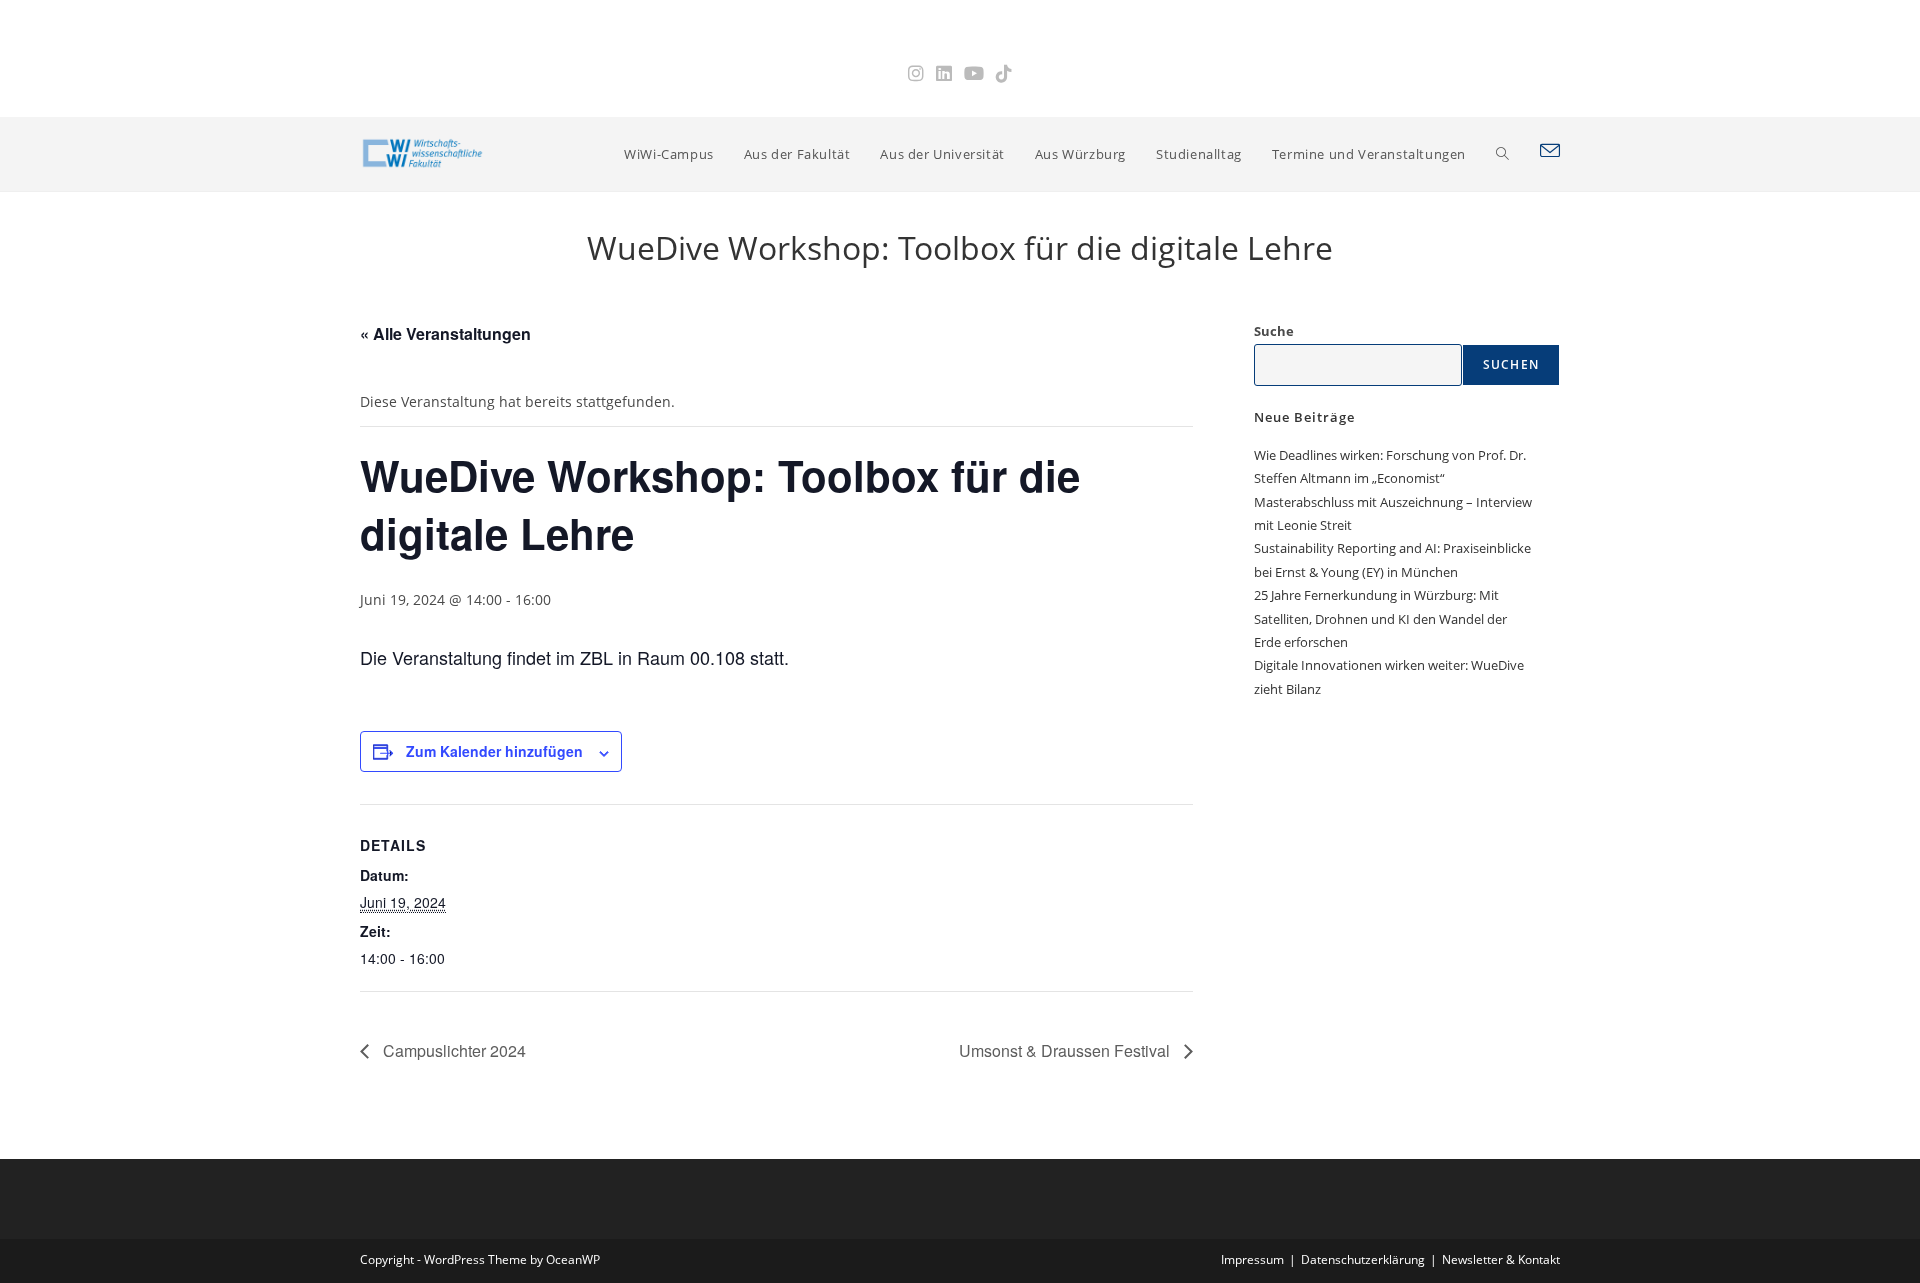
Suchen (1511, 364)
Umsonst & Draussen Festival (1066, 1050)
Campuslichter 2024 (452, 1050)
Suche (1274, 331)
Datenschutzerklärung (1363, 1259)
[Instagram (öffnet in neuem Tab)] (916, 73)
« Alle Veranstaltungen (445, 333)
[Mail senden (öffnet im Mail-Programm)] (1550, 151)
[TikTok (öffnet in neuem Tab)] (1004, 73)
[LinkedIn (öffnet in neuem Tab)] (944, 73)
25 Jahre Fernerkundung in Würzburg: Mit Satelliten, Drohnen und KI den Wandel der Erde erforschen (1380, 618)
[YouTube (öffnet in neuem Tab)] (974, 73)
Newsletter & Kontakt (1501, 1259)
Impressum (1252, 1259)
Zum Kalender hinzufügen (494, 751)
